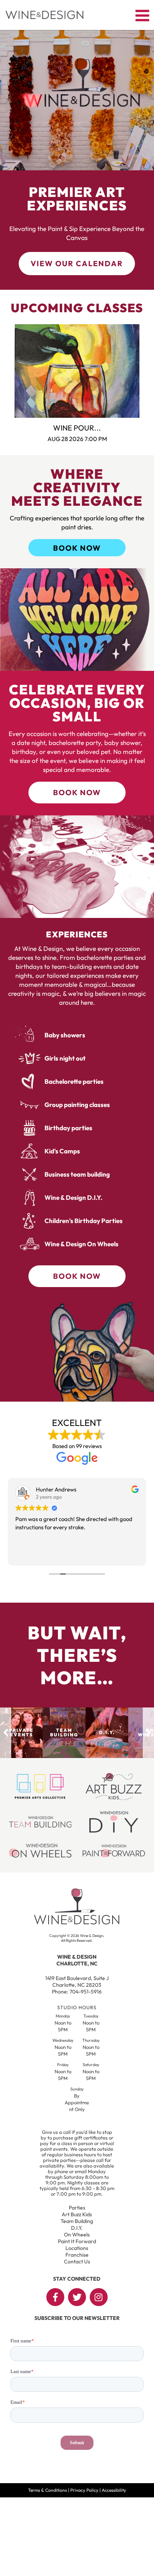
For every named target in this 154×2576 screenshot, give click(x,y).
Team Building (77, 2221)
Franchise (77, 2255)
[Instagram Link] (99, 2297)
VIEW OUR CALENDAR (77, 263)
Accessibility (114, 2490)
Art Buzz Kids (77, 2214)
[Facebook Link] (55, 2297)
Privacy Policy (84, 2490)
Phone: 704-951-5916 (77, 1992)
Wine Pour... (77, 428)
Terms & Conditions (47, 2490)
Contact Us (77, 2262)
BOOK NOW (77, 548)
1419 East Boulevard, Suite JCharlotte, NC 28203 (77, 1982)
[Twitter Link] (77, 2297)
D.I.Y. (77, 2228)
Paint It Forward (77, 2241)
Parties (77, 2208)
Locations (77, 2248)
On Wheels (77, 2235)
